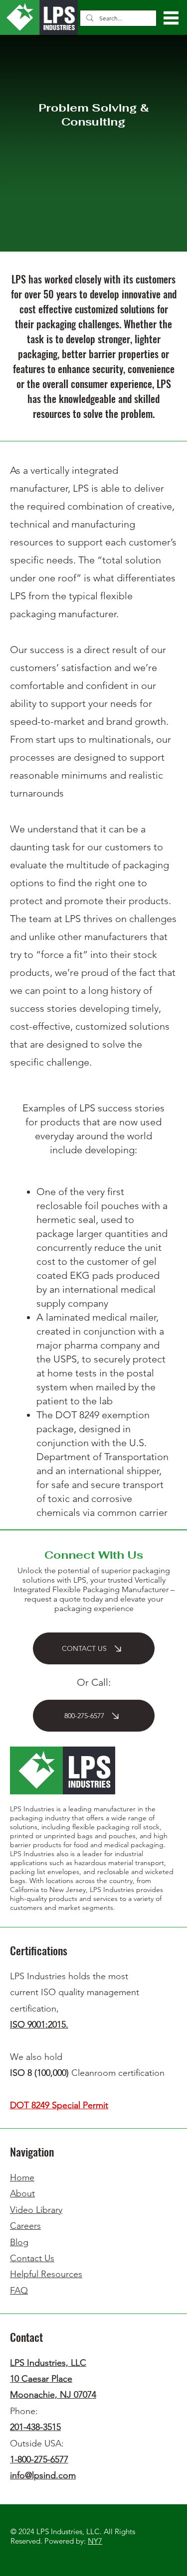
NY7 (95, 2541)
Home (22, 2177)
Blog (19, 2242)
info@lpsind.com (43, 2475)
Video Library (36, 2210)
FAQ (19, 2291)
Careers (25, 2226)
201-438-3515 (35, 2427)
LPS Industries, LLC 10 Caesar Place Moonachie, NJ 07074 (53, 2379)
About (22, 2193)
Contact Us (32, 2258)
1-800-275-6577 (39, 2459)
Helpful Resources (46, 2274)
